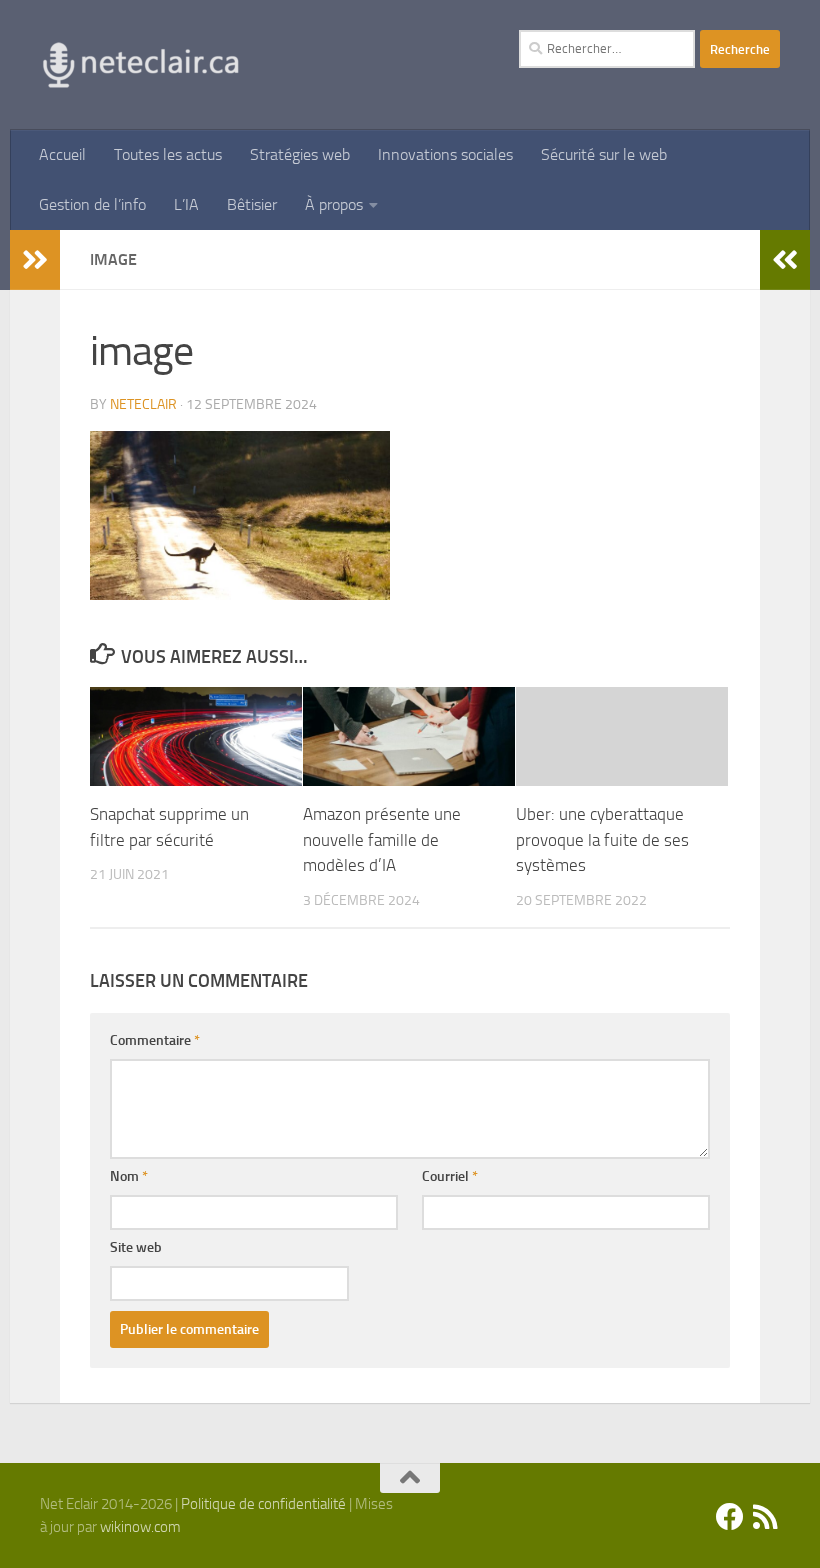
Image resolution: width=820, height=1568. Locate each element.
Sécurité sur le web (604, 154)
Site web (136, 1247)
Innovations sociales (445, 154)
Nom (129, 1176)
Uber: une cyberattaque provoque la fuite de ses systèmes (602, 839)
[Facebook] (730, 1517)
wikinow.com (140, 1527)
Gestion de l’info (92, 204)
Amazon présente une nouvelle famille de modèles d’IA (382, 839)
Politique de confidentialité (263, 1504)
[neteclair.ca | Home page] (140, 65)
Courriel (450, 1176)
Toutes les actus (168, 154)
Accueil (62, 154)
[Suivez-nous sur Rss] (766, 1517)
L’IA (186, 204)
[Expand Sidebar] (35, 260)
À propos (334, 204)
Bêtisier (252, 204)
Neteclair (143, 404)
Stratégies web (300, 154)
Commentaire (155, 1040)
